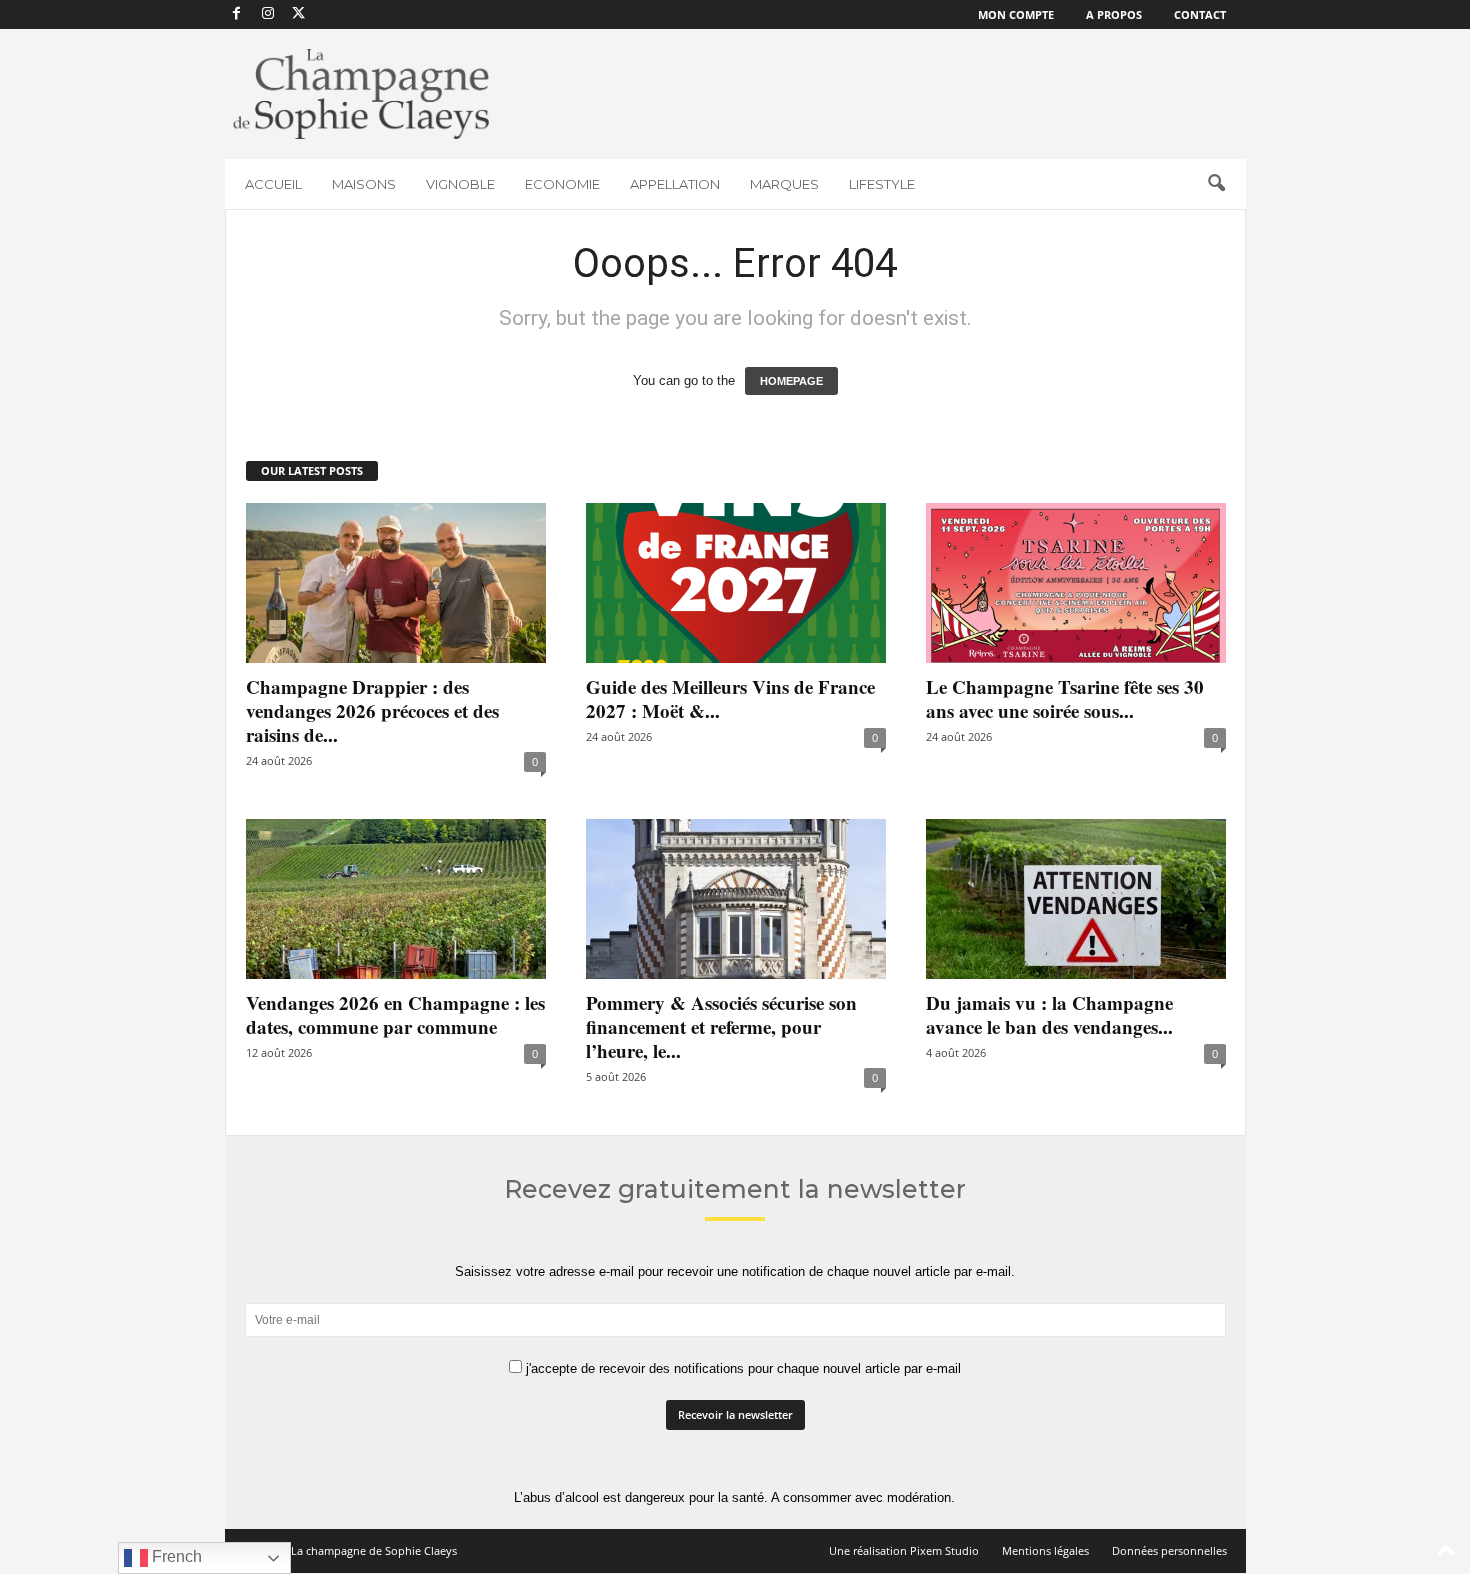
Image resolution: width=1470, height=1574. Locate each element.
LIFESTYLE (882, 184)
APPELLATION (675, 184)
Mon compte (1016, 14)
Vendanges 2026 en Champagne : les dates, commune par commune (395, 1014)
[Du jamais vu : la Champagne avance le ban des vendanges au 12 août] (1076, 899)
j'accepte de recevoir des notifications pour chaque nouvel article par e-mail (741, 1368)
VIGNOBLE (460, 184)
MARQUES (784, 184)
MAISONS (364, 184)
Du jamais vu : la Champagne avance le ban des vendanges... (1049, 1014)
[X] (299, 14)
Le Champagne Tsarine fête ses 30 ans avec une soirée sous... (1065, 698)
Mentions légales (1045, 1550)
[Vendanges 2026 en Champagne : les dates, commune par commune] (396, 899)
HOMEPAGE (791, 381)
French (175, 1556)
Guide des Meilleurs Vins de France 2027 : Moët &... (730, 698)
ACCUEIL (273, 184)
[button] (1216, 184)
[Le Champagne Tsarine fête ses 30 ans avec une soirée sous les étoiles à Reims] (1076, 583)
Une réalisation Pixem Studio (904, 1550)
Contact (1200, 14)
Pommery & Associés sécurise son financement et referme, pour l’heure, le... (721, 1026)
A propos (1114, 14)
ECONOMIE (562, 184)
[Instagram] (268, 14)
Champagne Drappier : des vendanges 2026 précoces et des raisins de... (372, 710)
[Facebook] (237, 14)
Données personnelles (1169, 1550)
